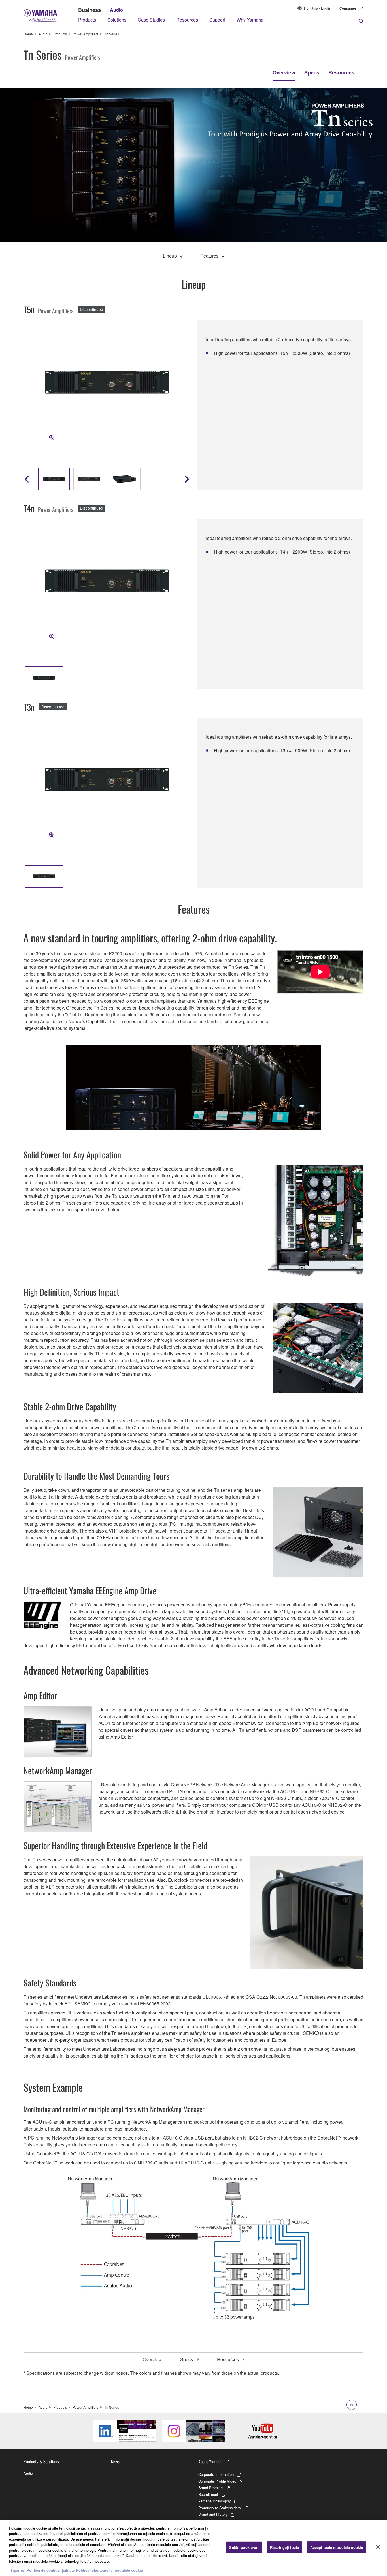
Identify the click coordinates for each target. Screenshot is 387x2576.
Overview (284, 72)
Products (87, 20)
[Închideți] (378, 2547)
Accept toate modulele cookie (337, 2547)
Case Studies (151, 20)
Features (210, 256)
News (115, 2461)
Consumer (348, 8)
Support (217, 20)
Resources (187, 20)
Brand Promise (210, 2488)
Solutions (117, 20)
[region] (193, 2548)
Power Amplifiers (86, 34)
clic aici (188, 2555)
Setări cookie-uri (244, 2547)
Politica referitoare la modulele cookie (109, 2570)
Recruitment (208, 2494)
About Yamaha (210, 2461)
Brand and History (213, 2514)
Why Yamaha (250, 20)
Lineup (170, 256)
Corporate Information (216, 2474)
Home (28, 34)
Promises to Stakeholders (220, 2508)
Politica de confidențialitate (51, 2570)
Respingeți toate (284, 2547)
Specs (312, 72)
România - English (318, 8)
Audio (116, 10)
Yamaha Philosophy (215, 2501)
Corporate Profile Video (217, 2481)
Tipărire (17, 2570)
